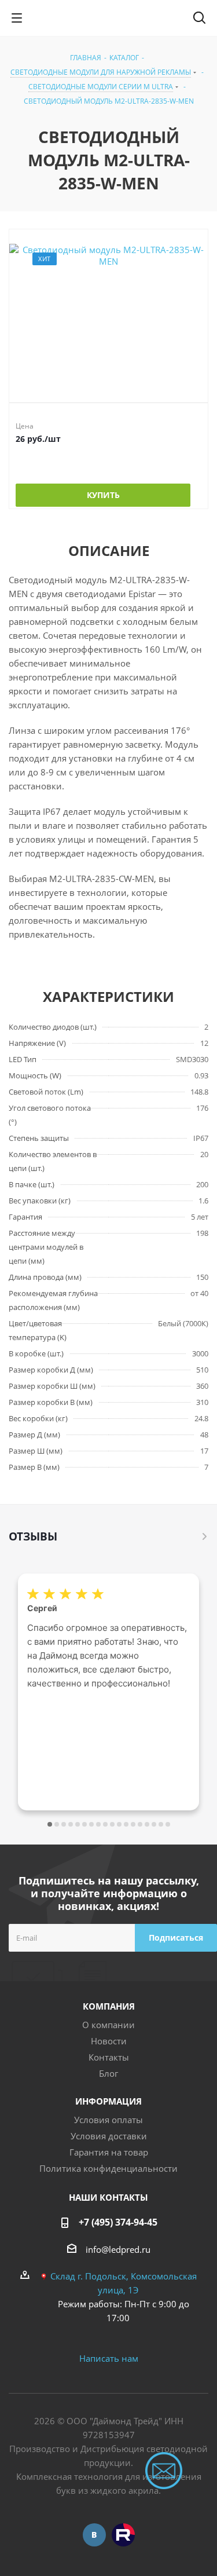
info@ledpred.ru (118, 2249)
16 (154, 1824)
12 (126, 1824)
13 (133, 1824)
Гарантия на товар (109, 2152)
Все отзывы (205, 1536)
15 (147, 1824)
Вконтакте (94, 2535)
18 (168, 1824)
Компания (109, 2006)
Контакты (109, 2057)
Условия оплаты (108, 2120)
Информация (108, 2101)
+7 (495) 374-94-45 (118, 2222)
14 (140, 1824)
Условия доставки (109, 2136)
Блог (108, 2073)
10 (112, 1824)
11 (119, 1824)
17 (161, 1824)
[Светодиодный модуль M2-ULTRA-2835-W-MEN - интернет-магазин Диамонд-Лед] (108, 313)
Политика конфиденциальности (108, 2168)
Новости (109, 2041)
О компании (108, 2025)
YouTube (123, 2535)
